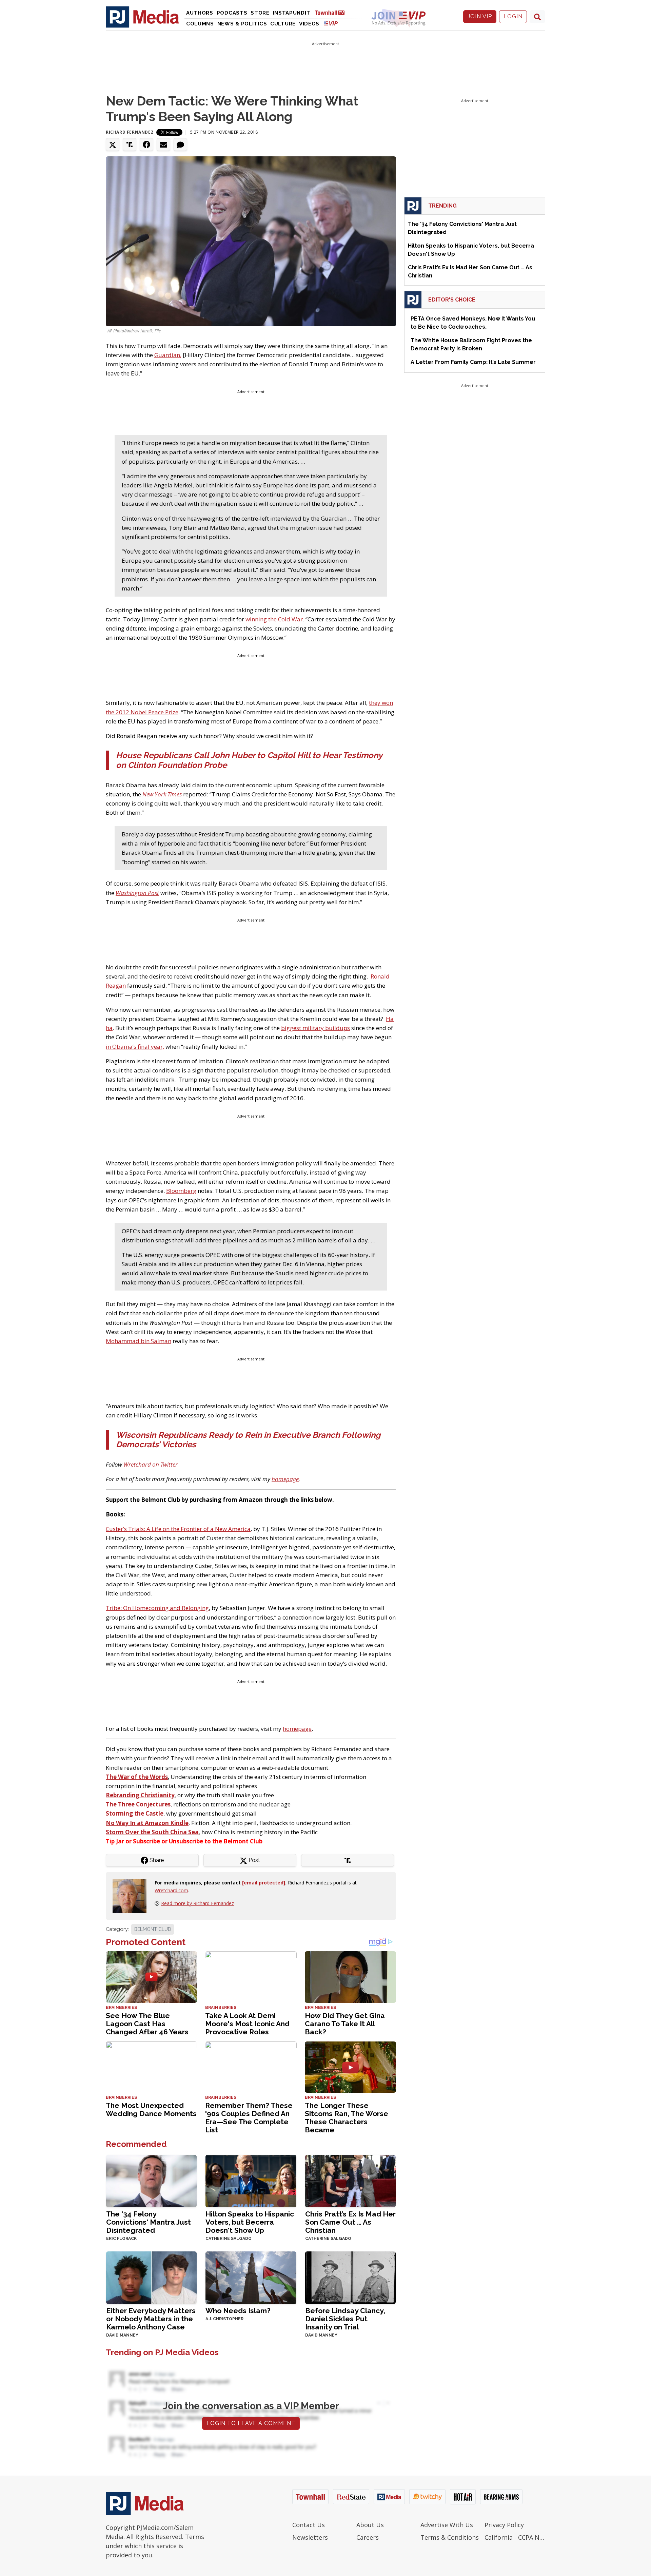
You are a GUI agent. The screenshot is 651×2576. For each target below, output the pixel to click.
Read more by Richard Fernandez (198, 1903)
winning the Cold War (274, 619)
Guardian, (168, 355)
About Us (370, 2525)
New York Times (162, 794)
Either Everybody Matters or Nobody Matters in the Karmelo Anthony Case (151, 2319)
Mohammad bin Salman (139, 1341)
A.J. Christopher (224, 2319)
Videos (309, 24)
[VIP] (331, 23)
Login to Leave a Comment (251, 2423)
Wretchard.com (171, 1890)
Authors (200, 13)
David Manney (122, 2335)
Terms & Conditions (450, 2537)
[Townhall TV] (332, 12)
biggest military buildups (315, 1028)
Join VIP (480, 16)
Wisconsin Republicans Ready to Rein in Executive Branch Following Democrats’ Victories (248, 1440)
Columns (200, 24)
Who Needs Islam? (238, 2311)
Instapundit (292, 13)
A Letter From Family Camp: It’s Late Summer (473, 362)
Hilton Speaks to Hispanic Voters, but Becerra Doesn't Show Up (250, 2222)
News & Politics (242, 24)
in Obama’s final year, (135, 1047)
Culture (283, 24)
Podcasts (232, 13)
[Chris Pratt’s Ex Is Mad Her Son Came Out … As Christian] (350, 2180)
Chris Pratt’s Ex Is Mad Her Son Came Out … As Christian (350, 2222)
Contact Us (309, 2525)
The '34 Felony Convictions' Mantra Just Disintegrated (149, 2222)
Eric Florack (121, 2239)
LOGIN (513, 16)
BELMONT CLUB (153, 1929)
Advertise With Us (447, 2525)
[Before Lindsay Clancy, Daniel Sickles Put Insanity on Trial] (350, 2277)
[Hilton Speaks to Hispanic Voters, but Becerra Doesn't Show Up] (251, 2180)
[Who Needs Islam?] (251, 2277)
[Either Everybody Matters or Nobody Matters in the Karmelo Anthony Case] (151, 2277)
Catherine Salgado (229, 2239)
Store (260, 13)
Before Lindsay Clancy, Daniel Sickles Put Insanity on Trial (345, 2319)
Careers (368, 2537)
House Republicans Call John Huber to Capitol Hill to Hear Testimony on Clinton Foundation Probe (249, 760)
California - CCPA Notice (515, 2537)
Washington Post (137, 893)
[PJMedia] (142, 17)
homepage (285, 1479)
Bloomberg (181, 1191)
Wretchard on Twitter (151, 1464)
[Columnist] (132, 1895)
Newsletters (310, 2537)
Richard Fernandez (130, 132)
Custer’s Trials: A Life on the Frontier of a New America (178, 1529)
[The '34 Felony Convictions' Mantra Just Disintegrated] (151, 2180)
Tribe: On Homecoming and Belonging (157, 1608)
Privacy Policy (504, 2525)
